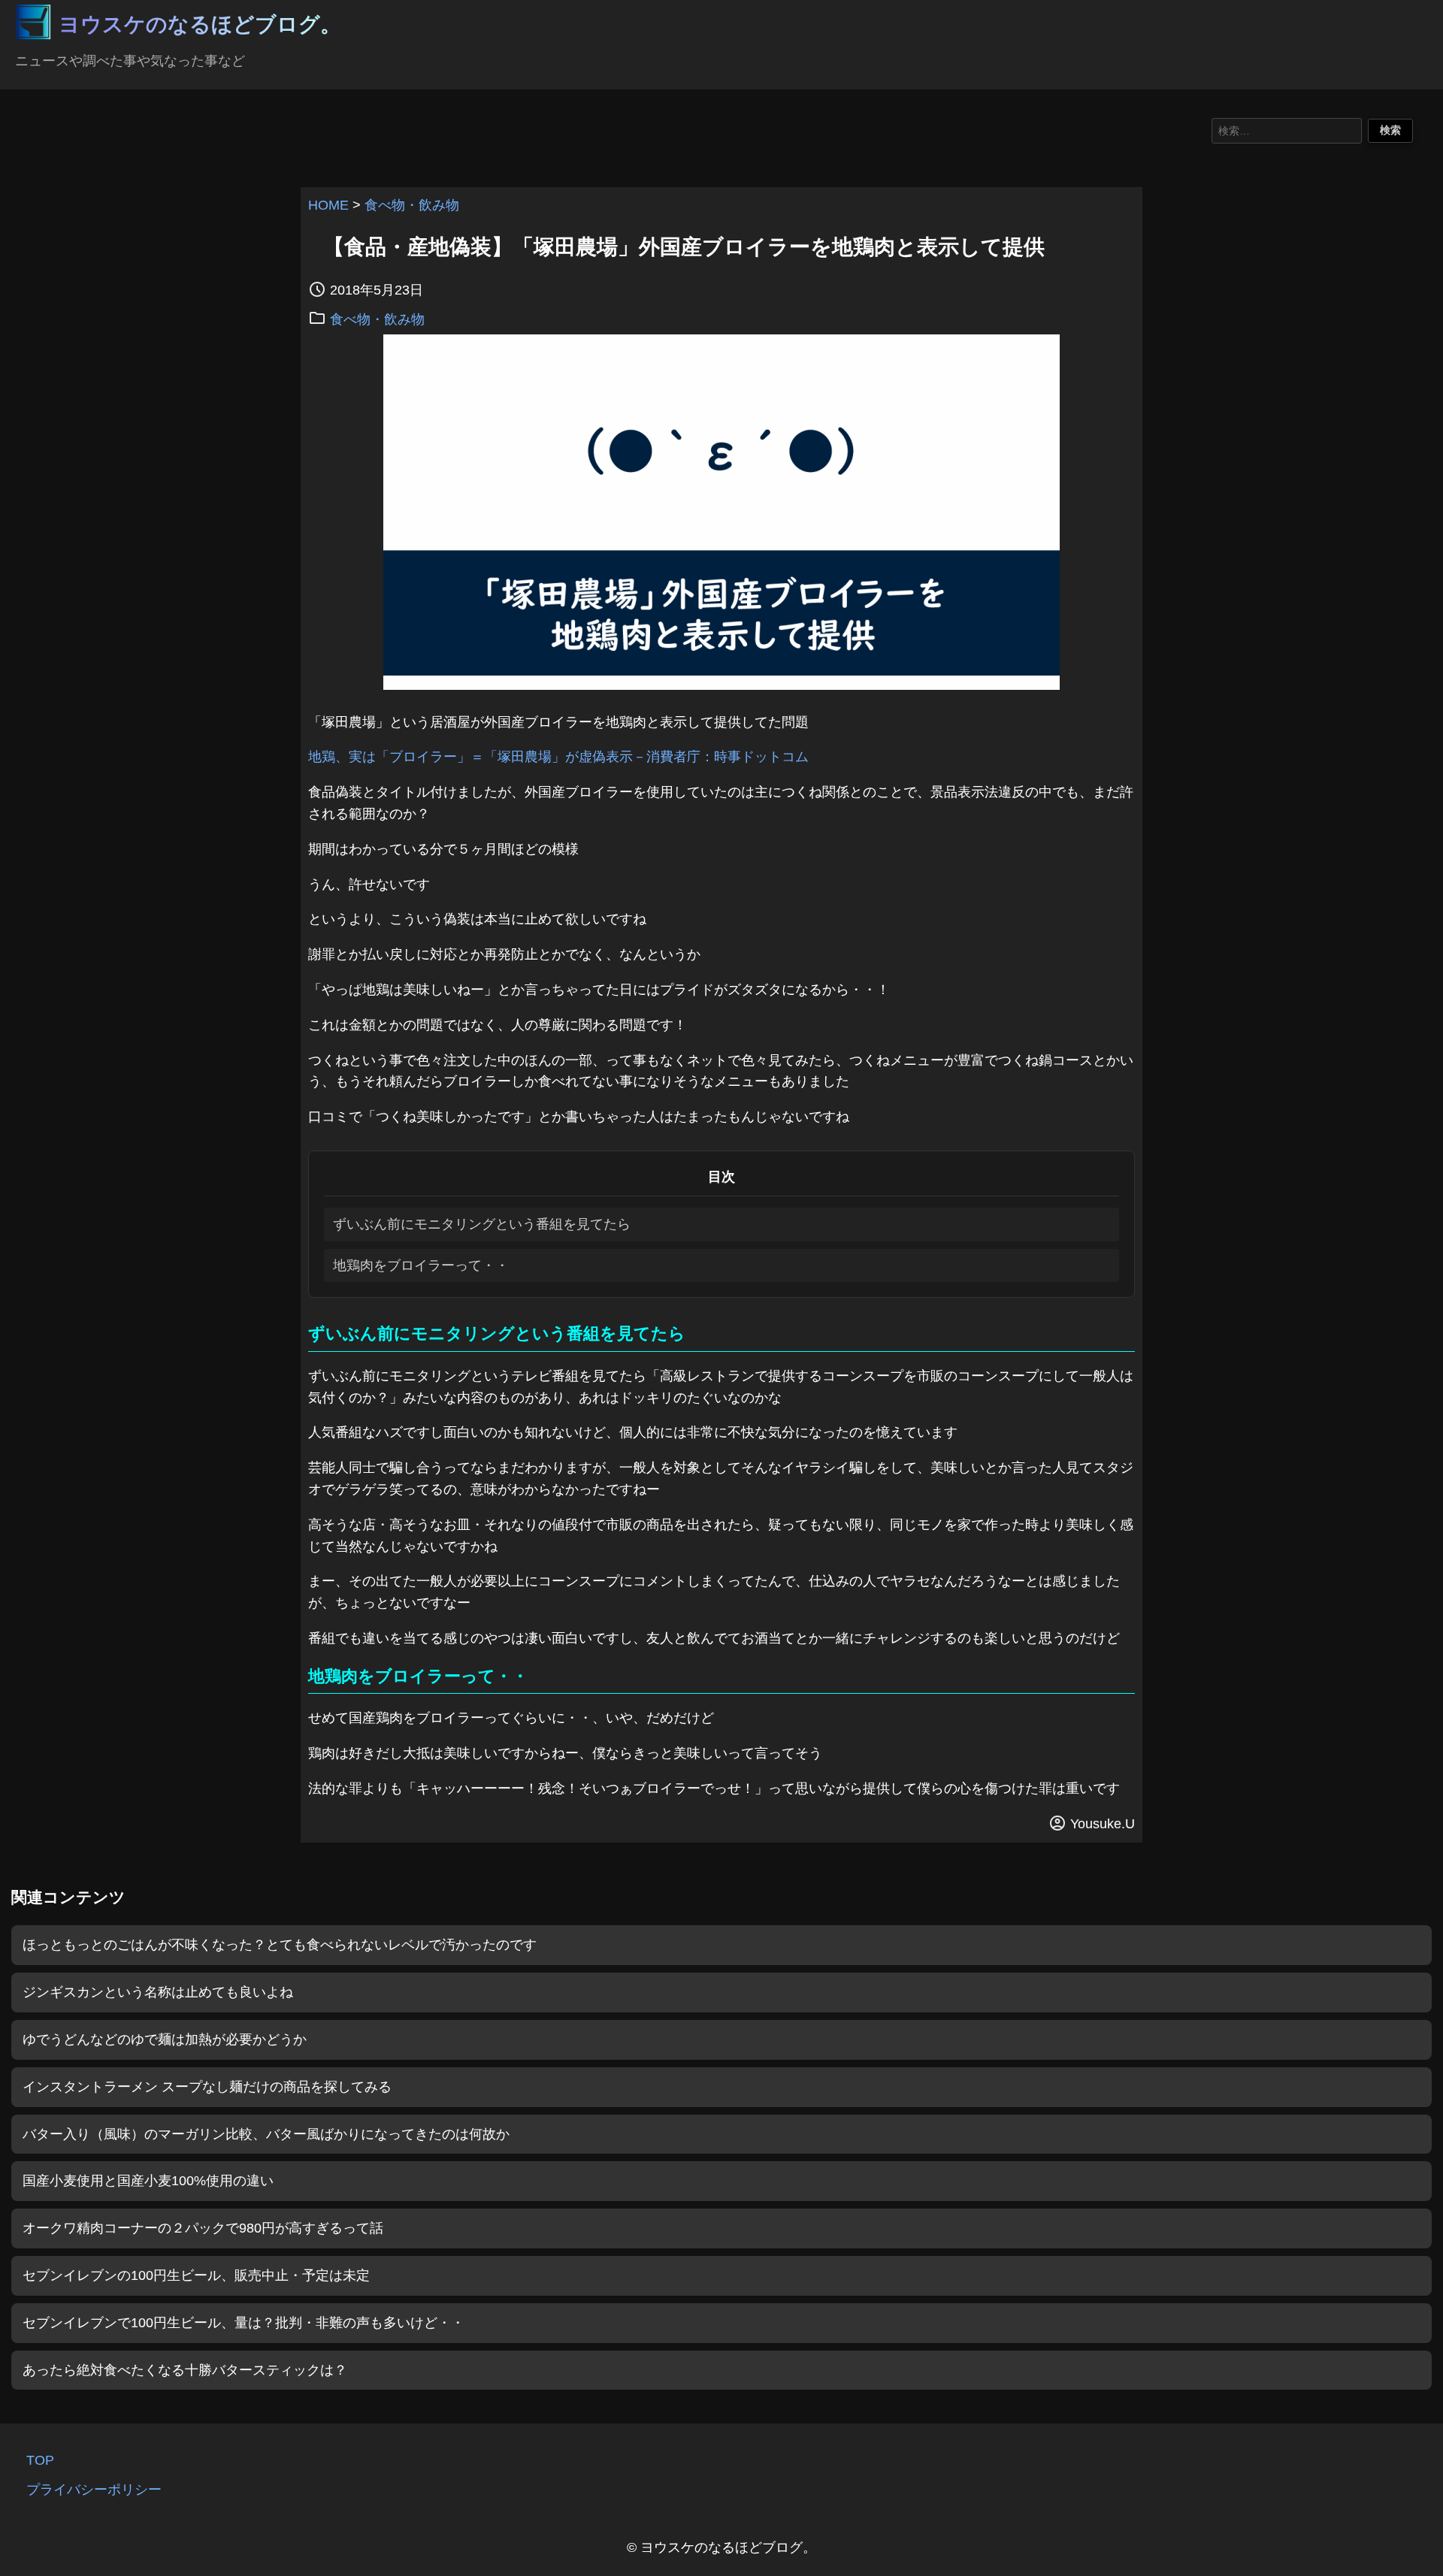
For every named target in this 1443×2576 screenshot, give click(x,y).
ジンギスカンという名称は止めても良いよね (158, 1992)
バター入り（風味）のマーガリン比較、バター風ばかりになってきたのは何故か (266, 2134)
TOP (40, 2460)
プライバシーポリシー (94, 2490)
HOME (328, 205)
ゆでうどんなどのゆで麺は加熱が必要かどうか (165, 2039)
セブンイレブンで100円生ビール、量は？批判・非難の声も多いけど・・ (244, 2323)
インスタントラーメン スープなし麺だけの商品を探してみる (207, 2087)
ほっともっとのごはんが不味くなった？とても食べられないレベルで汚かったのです (280, 1945)
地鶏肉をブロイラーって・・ (421, 1265)
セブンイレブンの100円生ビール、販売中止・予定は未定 (196, 2275)
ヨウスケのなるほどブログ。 (200, 24)
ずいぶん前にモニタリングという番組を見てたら (482, 1224)
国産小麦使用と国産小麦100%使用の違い (148, 2181)
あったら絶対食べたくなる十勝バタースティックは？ (185, 2370)
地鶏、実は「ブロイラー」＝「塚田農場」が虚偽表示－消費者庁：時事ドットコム (558, 757)
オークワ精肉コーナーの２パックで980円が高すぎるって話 (203, 2228)
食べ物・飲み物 (412, 205)
